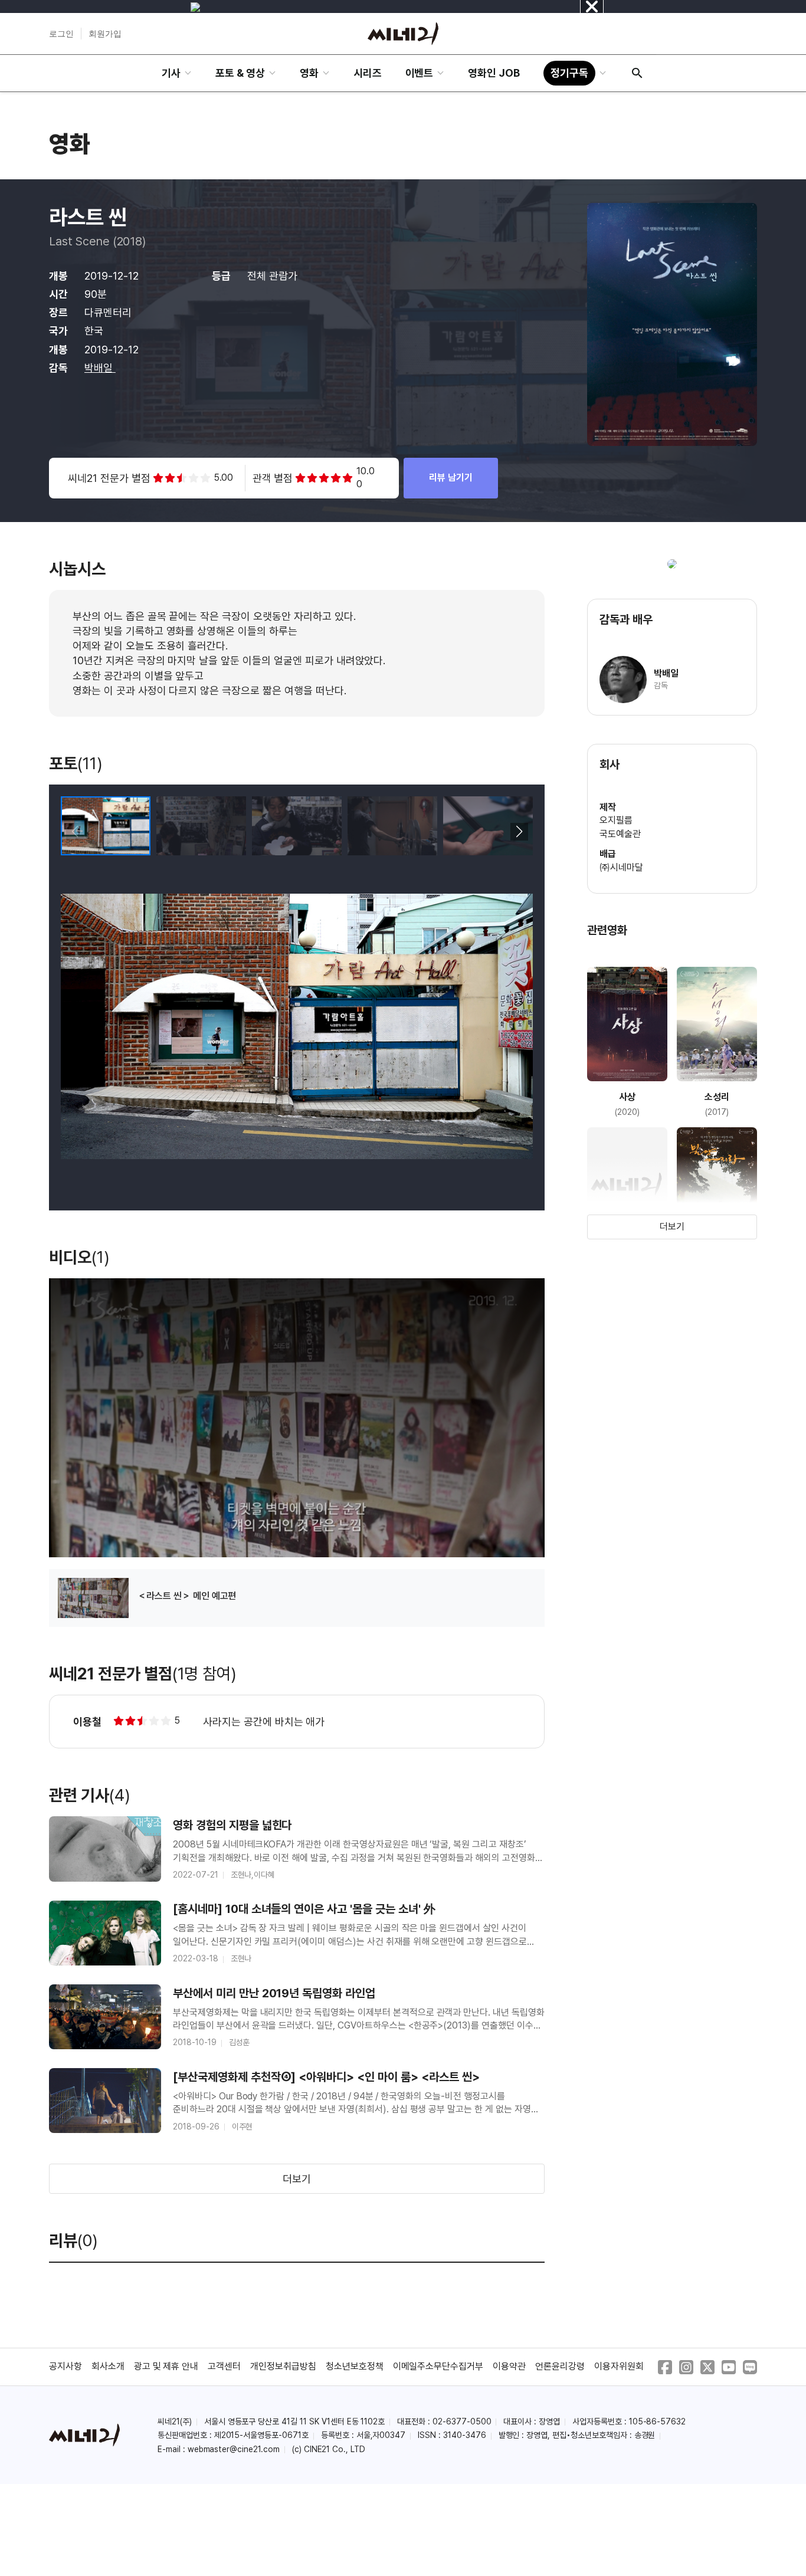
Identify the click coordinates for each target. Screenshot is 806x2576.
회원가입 (105, 34)
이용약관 (509, 2366)
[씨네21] (403, 34)
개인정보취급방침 (283, 2366)
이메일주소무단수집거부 (438, 2366)
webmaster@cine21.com (234, 2449)
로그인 (61, 34)
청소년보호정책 (355, 2366)
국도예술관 (620, 834)
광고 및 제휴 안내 (166, 2366)
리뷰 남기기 (451, 478)
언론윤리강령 (560, 2366)
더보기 (297, 2179)
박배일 (100, 368)
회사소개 (108, 2366)
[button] (519, 832)
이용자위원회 (619, 2366)
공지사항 (65, 2366)
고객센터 (224, 2366)
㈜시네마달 (621, 867)
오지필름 (616, 820)
